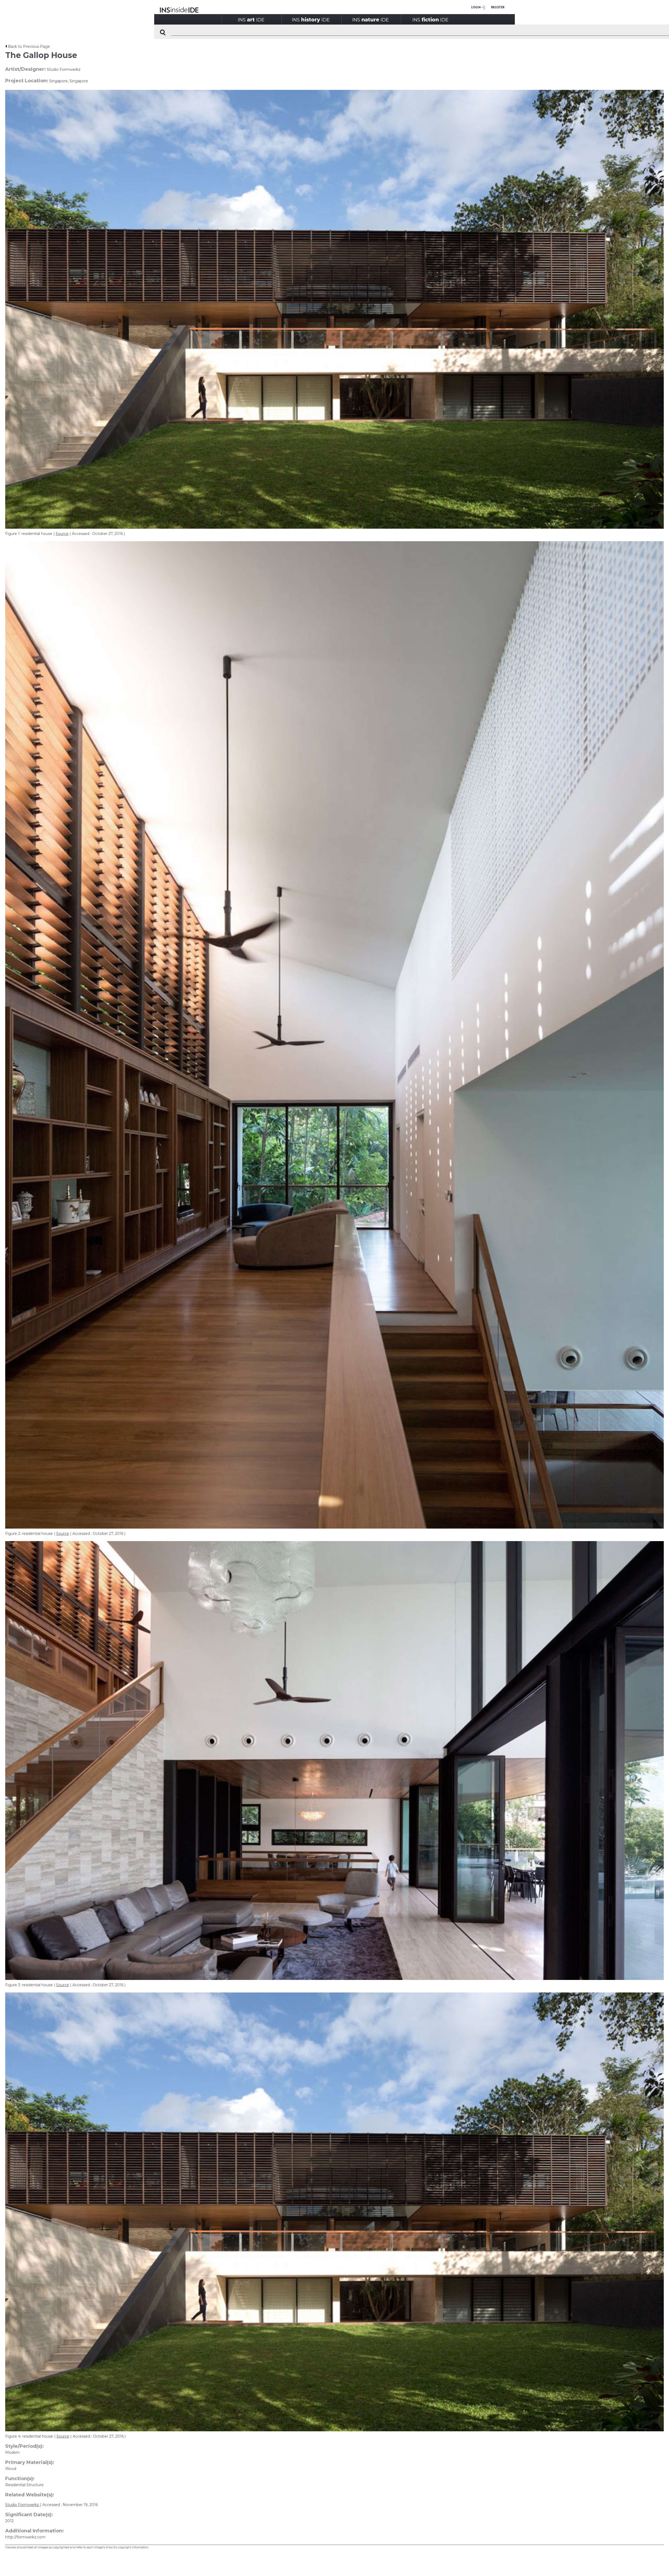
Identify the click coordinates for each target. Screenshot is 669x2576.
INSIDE (251, 19)
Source (62, 534)
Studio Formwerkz (23, 2505)
